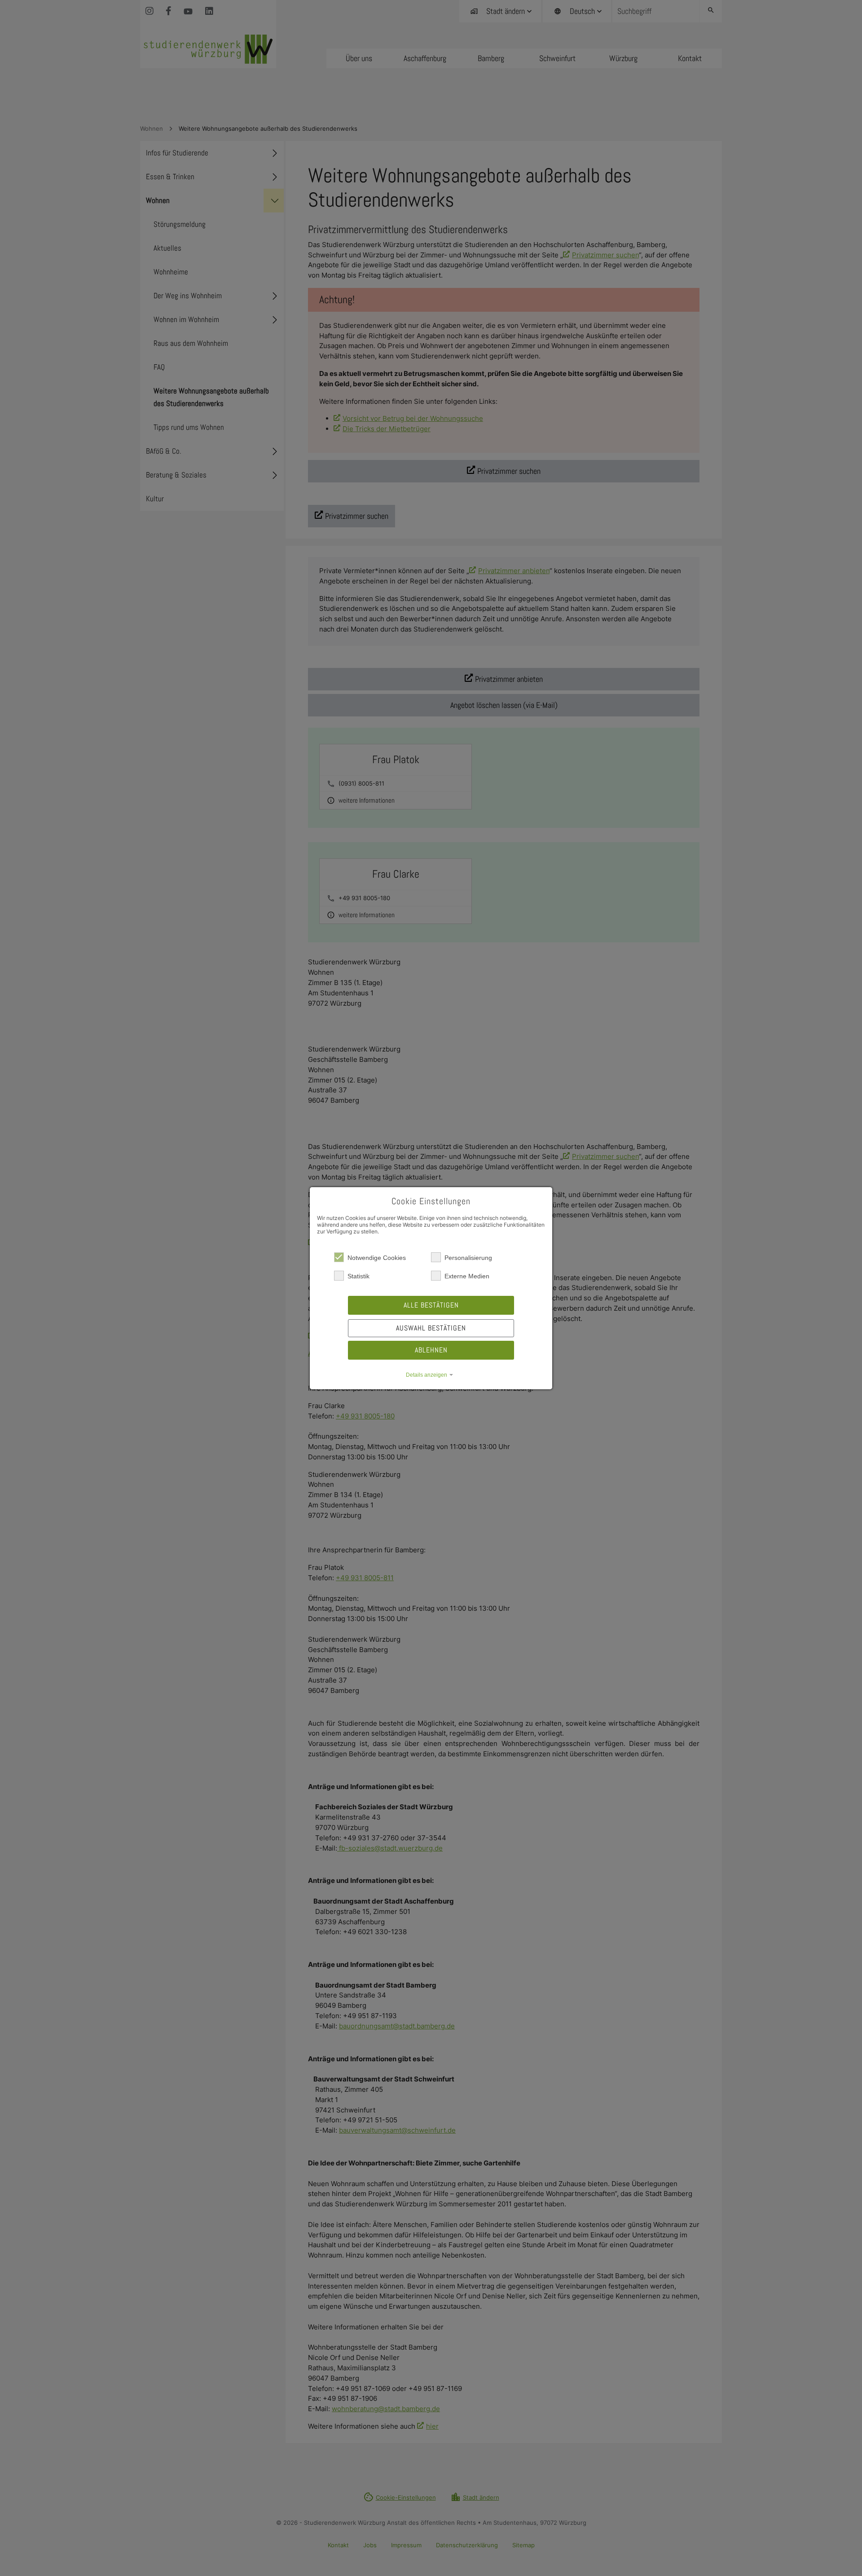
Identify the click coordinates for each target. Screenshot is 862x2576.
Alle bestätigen (431, 1305)
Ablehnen (431, 1350)
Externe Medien (467, 1276)
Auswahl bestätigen (431, 1328)
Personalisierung (468, 1258)
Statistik (358, 1276)
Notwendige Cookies (377, 1258)
